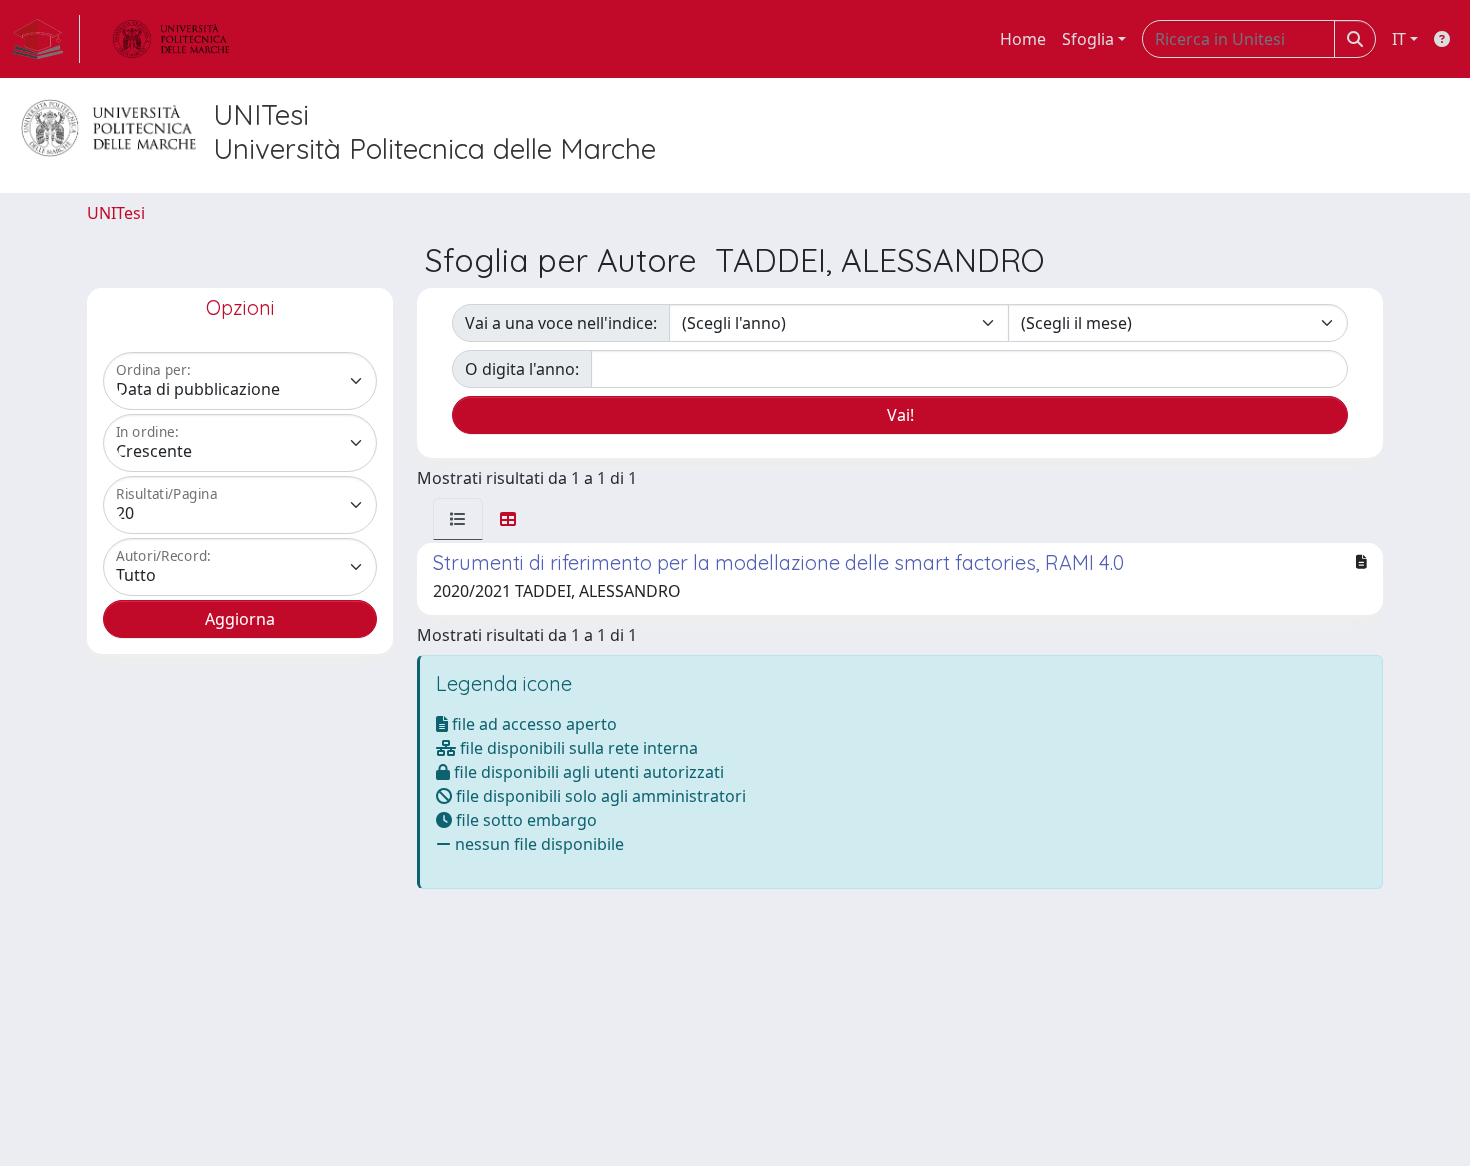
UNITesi (116, 213)
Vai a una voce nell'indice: (561, 323)
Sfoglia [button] (1088, 39)
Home (1023, 39)
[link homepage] (46, 39)
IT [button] (1399, 39)
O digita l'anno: (522, 369)
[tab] (458, 519)
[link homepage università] (171, 39)
